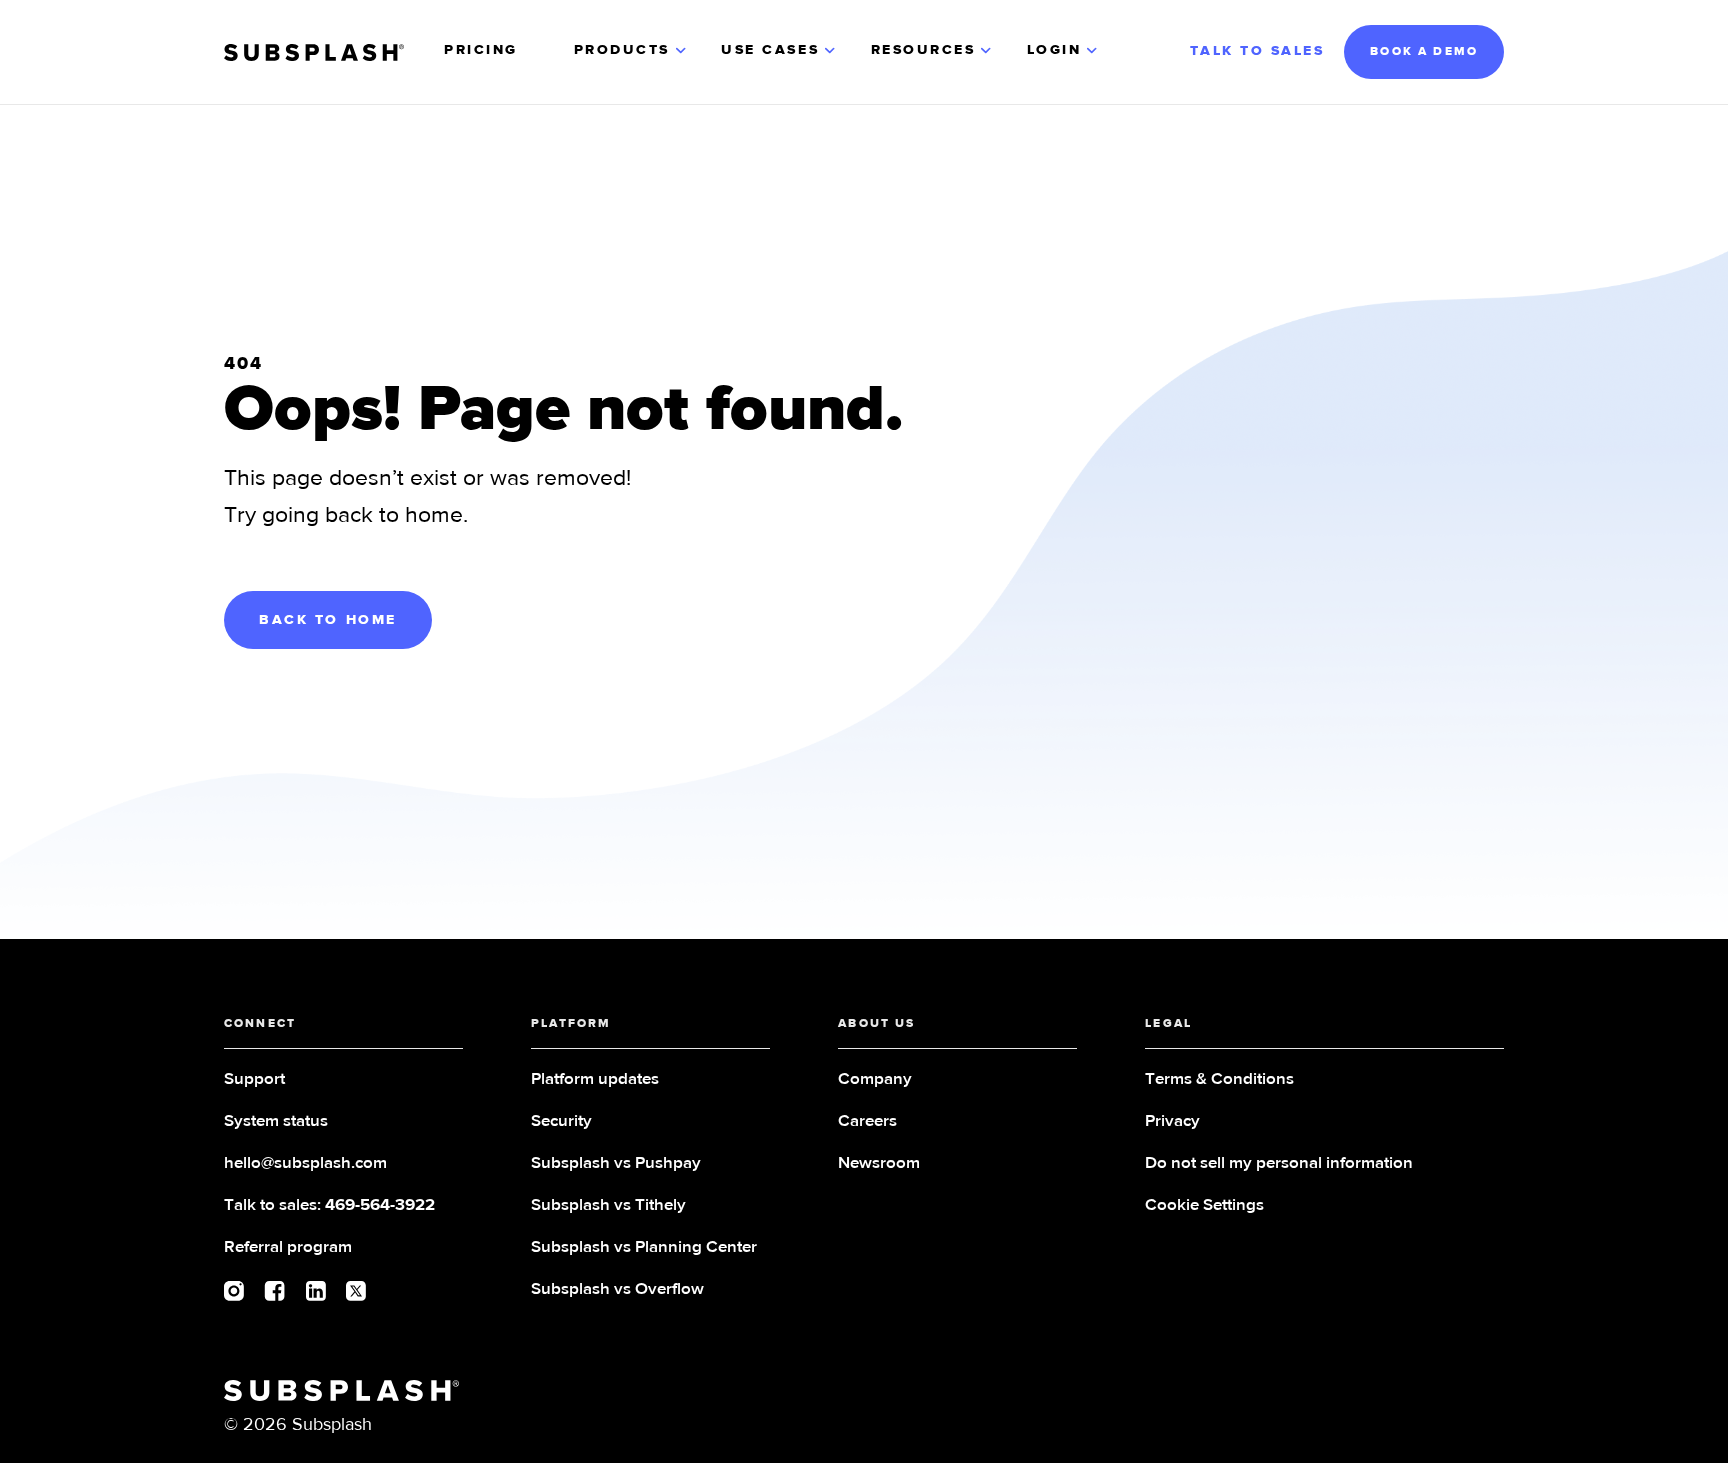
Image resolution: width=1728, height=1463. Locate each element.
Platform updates (595, 1079)
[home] (314, 52)
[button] (632, 52)
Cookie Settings (1204, 1205)
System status (276, 1121)
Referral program (288, 1247)
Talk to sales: (329, 1205)
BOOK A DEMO (1424, 52)
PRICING (481, 50)
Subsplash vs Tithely (608, 1205)
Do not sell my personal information (1279, 1163)
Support (254, 1079)
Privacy (1172, 1121)
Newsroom (879, 1163)
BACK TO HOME (328, 620)
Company (875, 1079)
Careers (867, 1121)
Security (561, 1121)
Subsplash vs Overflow (617, 1289)
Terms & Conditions (1219, 1079)
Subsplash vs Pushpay (616, 1163)
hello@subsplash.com (305, 1163)
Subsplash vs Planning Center (644, 1247)
